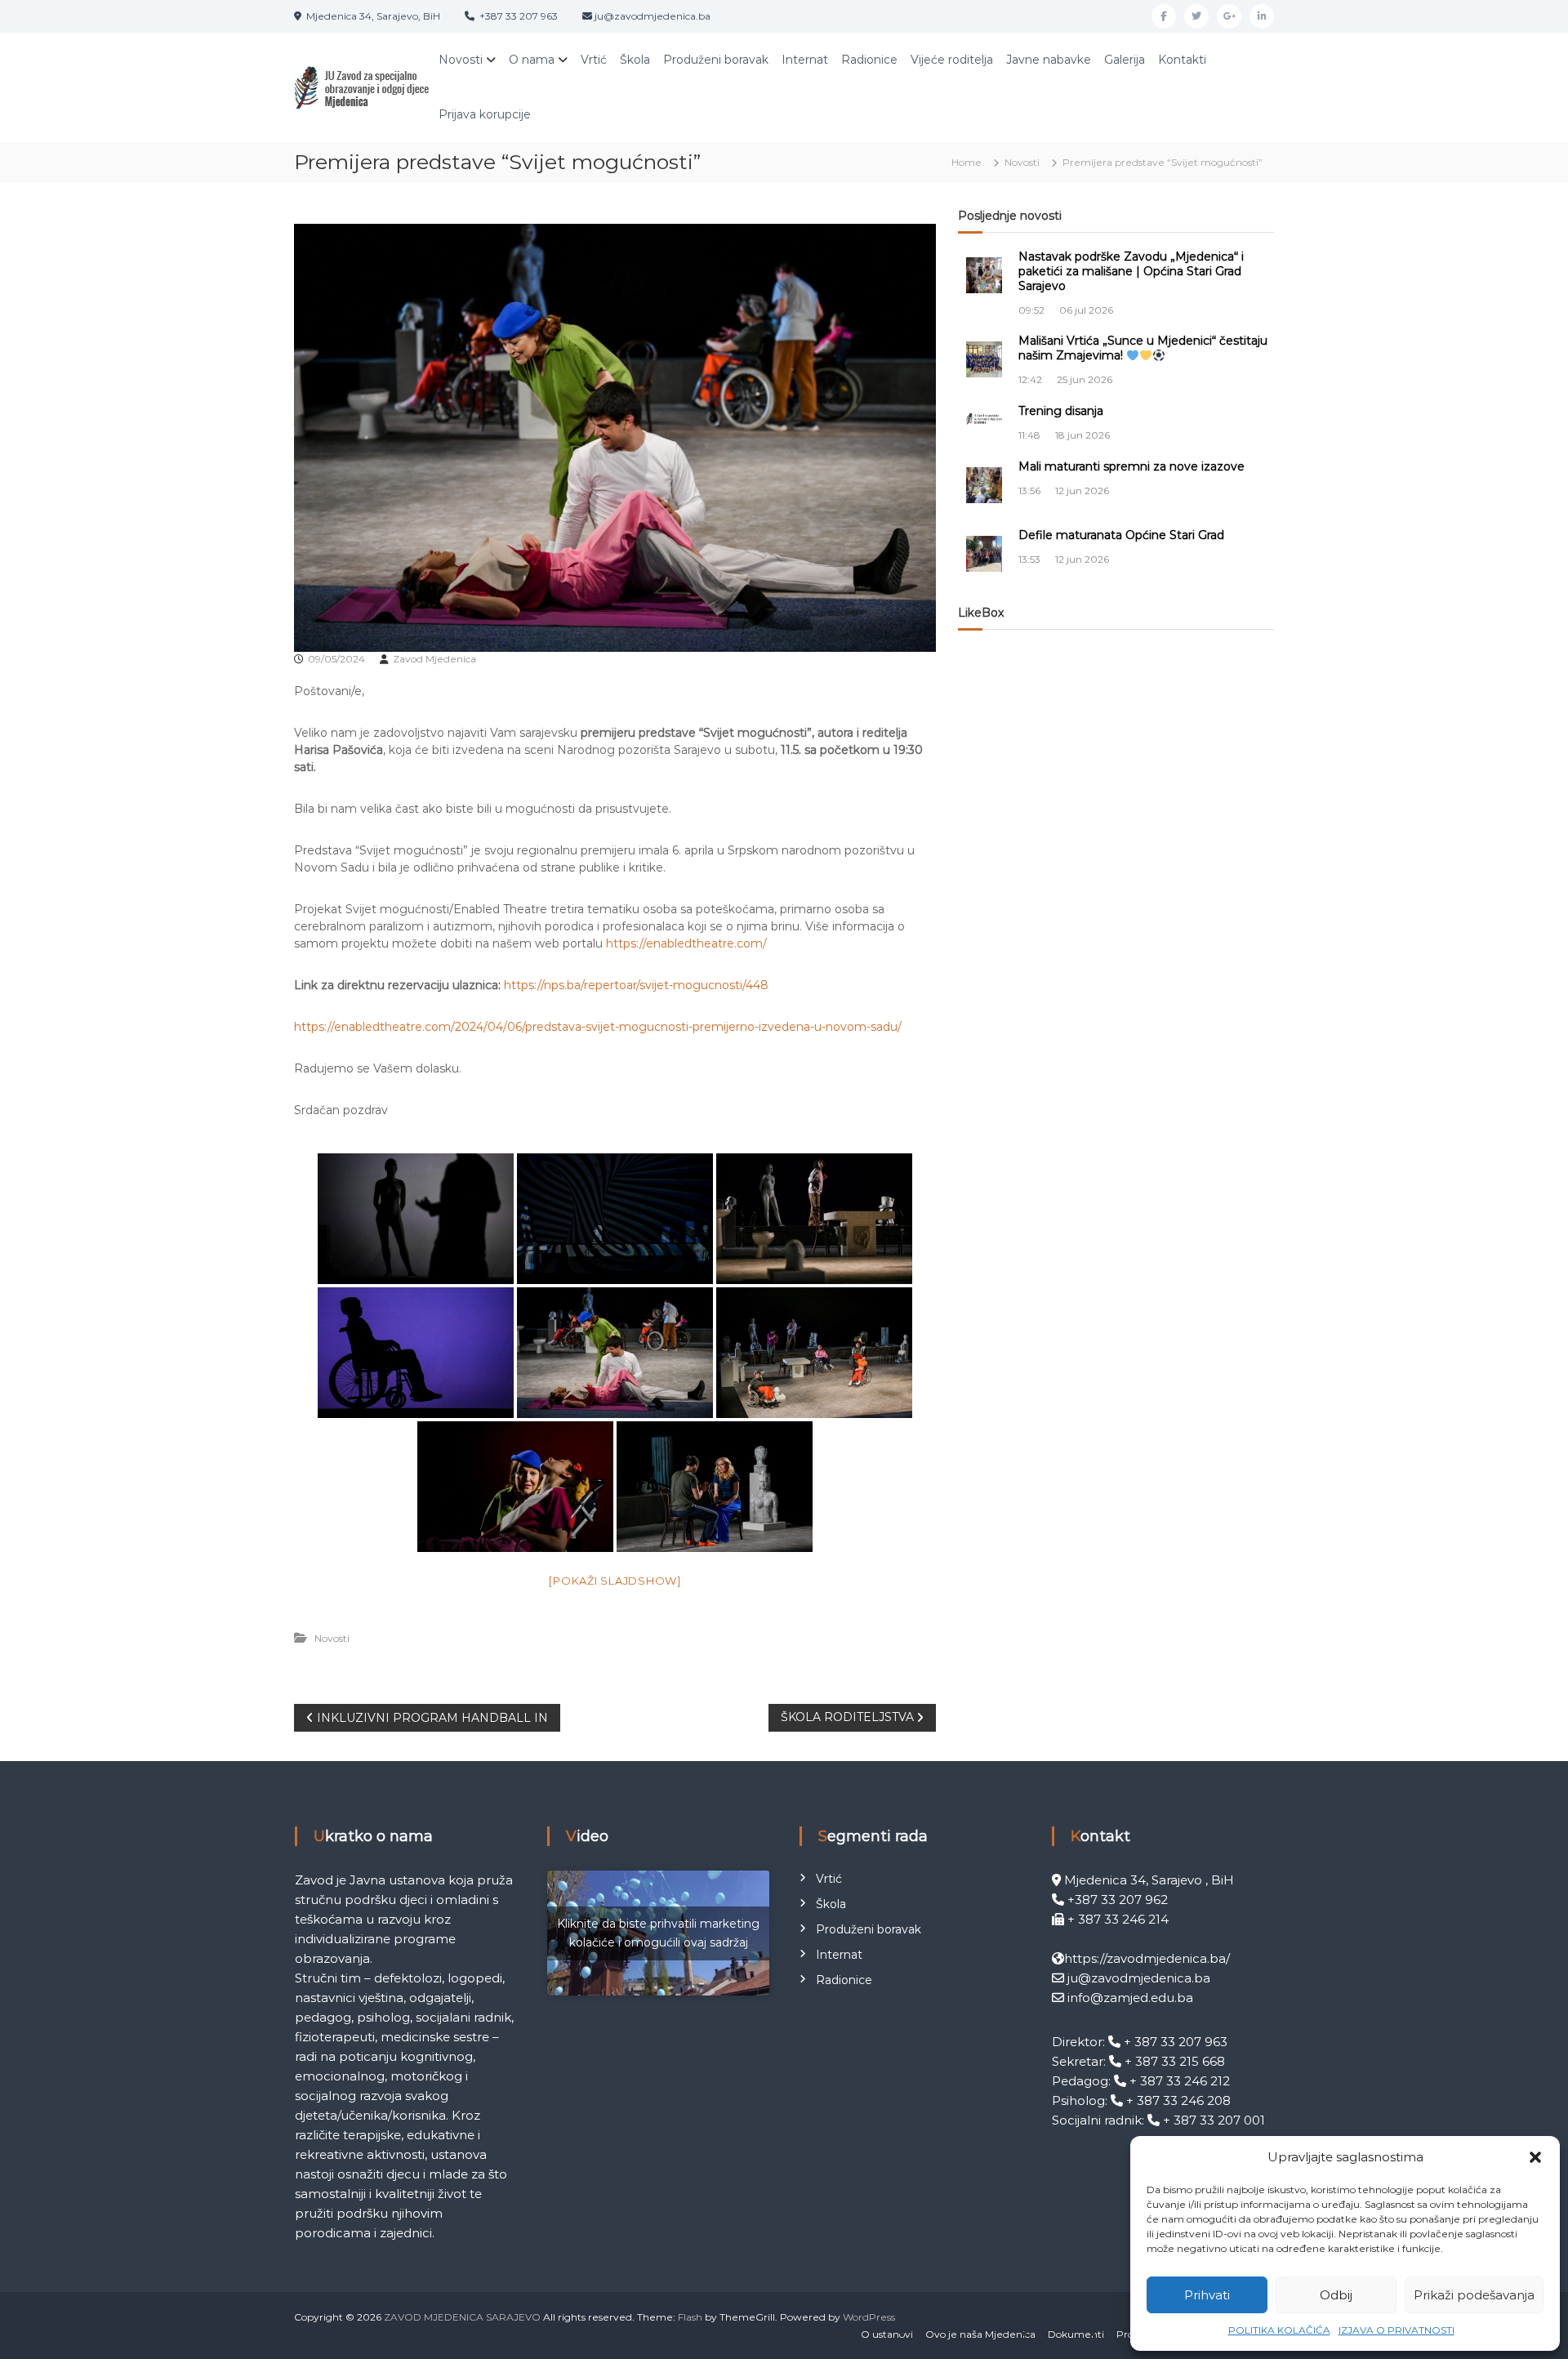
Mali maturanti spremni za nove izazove (1131, 466)
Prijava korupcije (485, 114)
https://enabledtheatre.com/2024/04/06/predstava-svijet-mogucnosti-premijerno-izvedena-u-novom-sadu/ (598, 1027)
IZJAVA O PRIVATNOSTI (1396, 2330)
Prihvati (1207, 2295)
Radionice (869, 60)
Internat (805, 60)
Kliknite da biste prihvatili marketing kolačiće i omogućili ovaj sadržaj (658, 1933)
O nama (532, 60)
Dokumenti (1076, 2334)
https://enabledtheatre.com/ (686, 943)
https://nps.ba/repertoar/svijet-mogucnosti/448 (636, 985)
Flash (690, 2317)
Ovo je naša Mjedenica (980, 2334)
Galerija (1125, 60)
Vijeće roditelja (952, 60)
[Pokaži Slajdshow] (615, 1581)
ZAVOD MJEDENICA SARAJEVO (462, 2317)
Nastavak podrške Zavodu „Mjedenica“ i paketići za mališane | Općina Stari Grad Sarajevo (1131, 271)
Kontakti (1182, 60)
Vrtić (594, 60)
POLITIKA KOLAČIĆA (1279, 2330)
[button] (1535, 2157)
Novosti (461, 60)
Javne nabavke (1049, 60)
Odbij (1336, 2295)
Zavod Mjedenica (434, 659)
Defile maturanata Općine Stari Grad (1121, 535)
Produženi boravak (716, 60)
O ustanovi (887, 2334)
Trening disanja (1061, 411)
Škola (635, 60)
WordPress (869, 2317)
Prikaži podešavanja (1474, 2295)
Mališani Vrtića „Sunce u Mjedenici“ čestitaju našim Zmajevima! (1143, 348)
